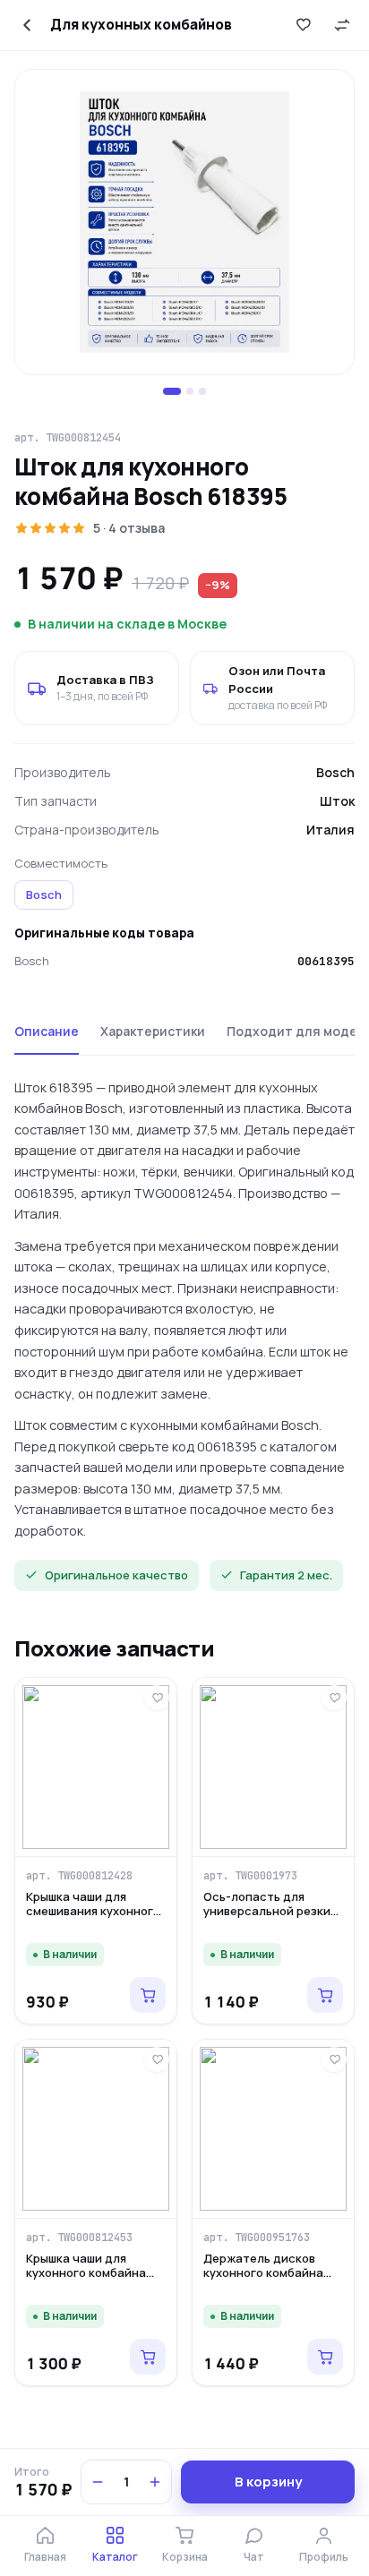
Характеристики (153, 1031)
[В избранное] (303, 25)
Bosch (44, 894)
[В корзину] (148, 1995)
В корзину (268, 2482)
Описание (47, 1031)
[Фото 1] (172, 391)
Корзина (185, 2557)
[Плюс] (155, 2482)
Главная (45, 2557)
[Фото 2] (190, 391)
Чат (254, 2557)
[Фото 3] (202, 391)
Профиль (324, 2557)
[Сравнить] (342, 25)
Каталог (115, 2557)
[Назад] (27, 25)
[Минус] (98, 2482)
